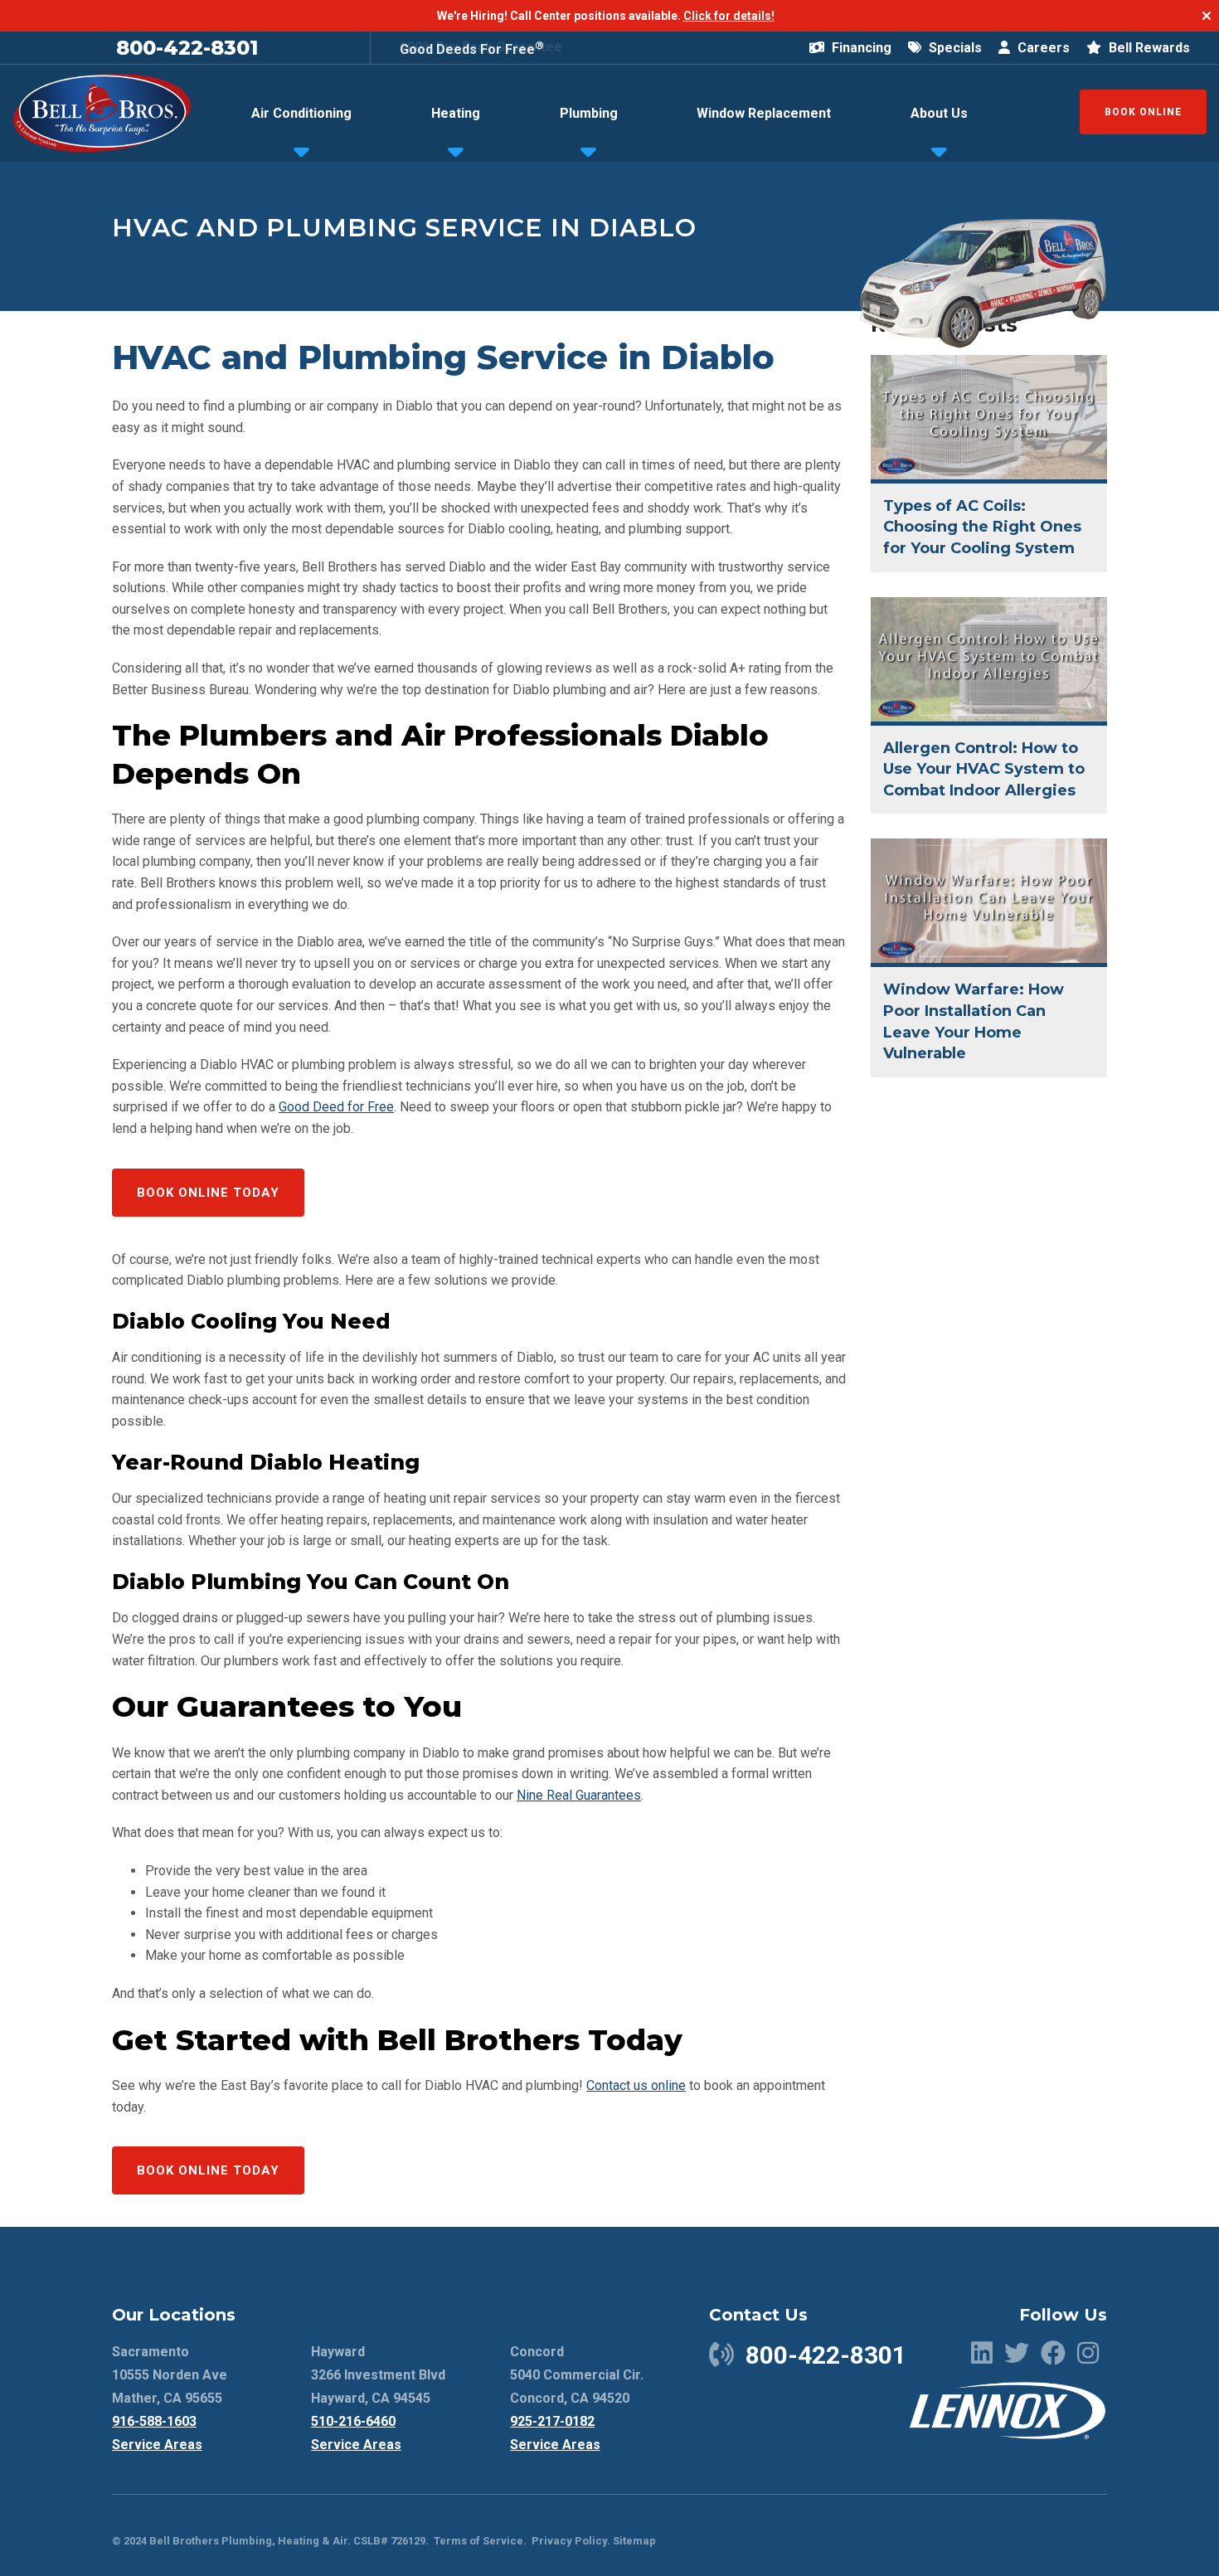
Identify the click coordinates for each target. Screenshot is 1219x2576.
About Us (939, 113)
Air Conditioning (301, 113)
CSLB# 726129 (388, 2541)
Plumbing (589, 113)
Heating (456, 113)
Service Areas (157, 2445)
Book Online (1143, 112)
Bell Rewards (1148, 48)
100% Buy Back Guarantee (481, 47)
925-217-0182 (552, 2421)
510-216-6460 (353, 2421)
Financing (860, 48)
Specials (954, 48)
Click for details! (729, 16)
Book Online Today (208, 1193)
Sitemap (634, 2541)
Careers (1042, 48)
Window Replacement (764, 113)
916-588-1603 (154, 2421)
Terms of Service (478, 2541)
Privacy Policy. (571, 2541)
